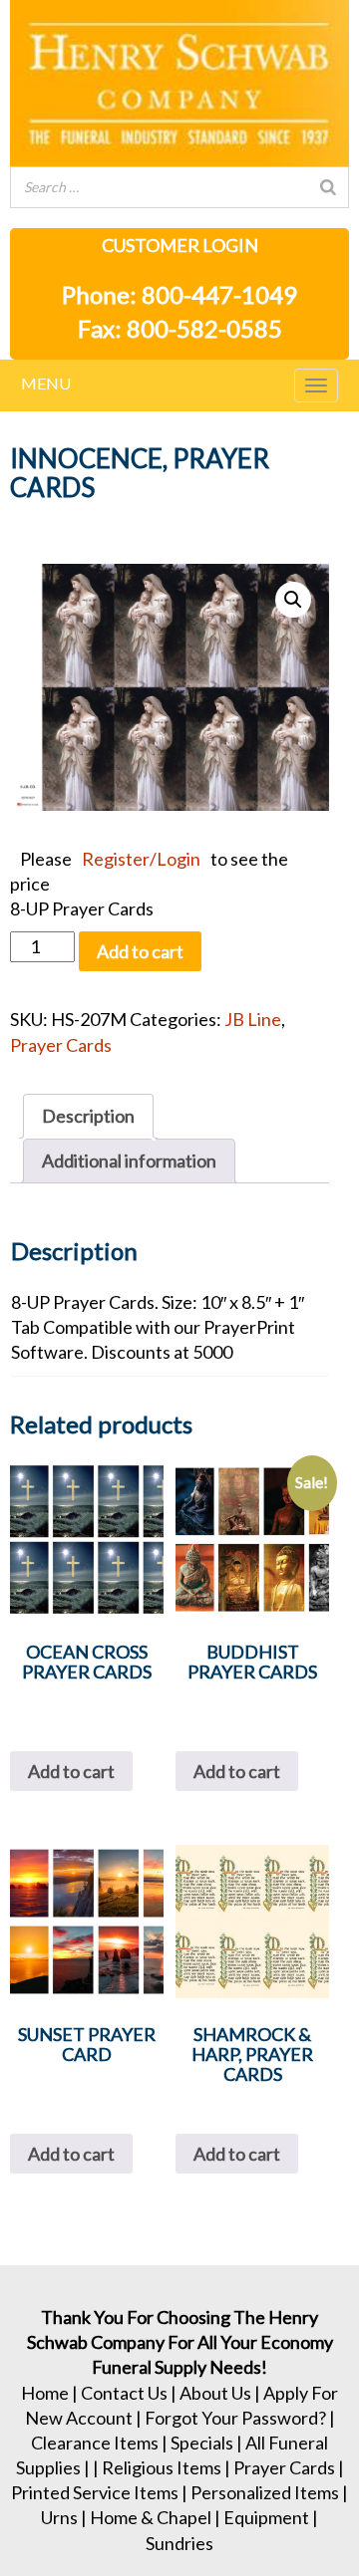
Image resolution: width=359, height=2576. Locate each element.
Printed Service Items (95, 2492)
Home (45, 2393)
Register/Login (141, 859)
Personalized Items (265, 2492)
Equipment (266, 2517)
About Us (215, 2393)
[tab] (88, 1116)
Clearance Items (95, 2443)
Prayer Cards (61, 1045)
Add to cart (140, 951)
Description (88, 1116)
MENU (46, 383)
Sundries (179, 2543)
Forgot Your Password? (235, 2418)
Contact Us (124, 2393)
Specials (202, 2443)
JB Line (253, 1019)
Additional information (129, 1160)
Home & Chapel (151, 2517)
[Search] (328, 187)
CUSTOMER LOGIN (180, 245)
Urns (59, 2517)
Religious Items (162, 2467)
